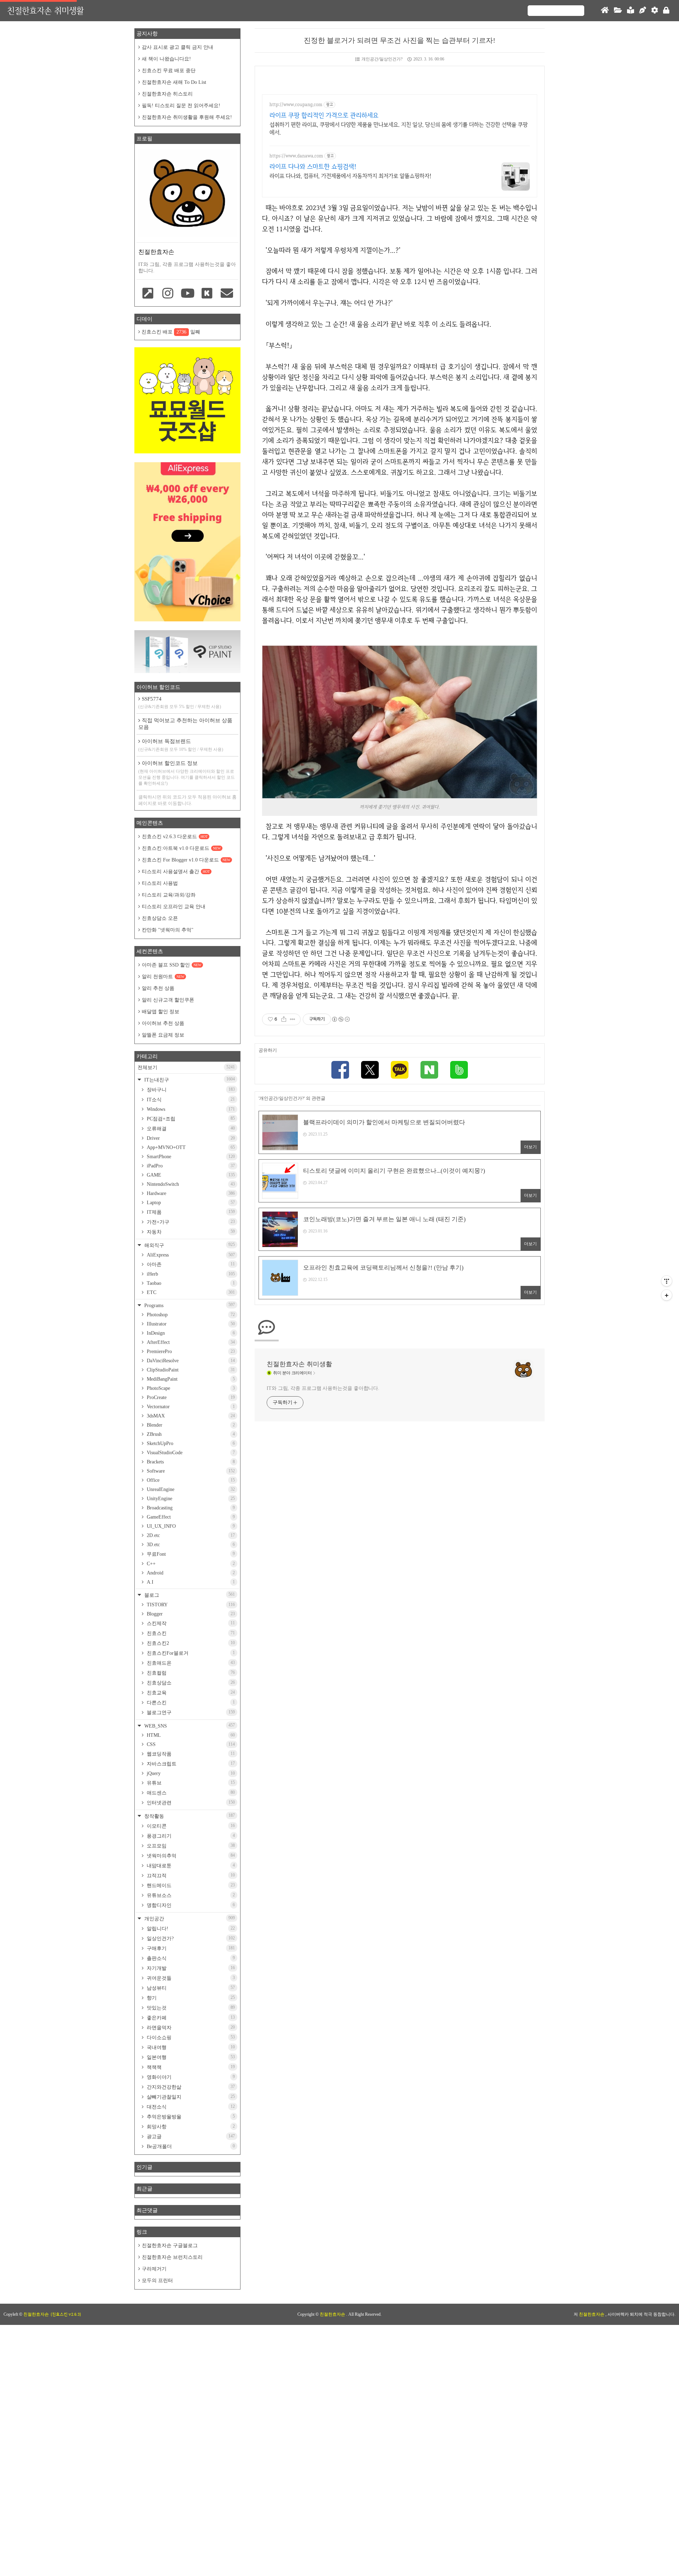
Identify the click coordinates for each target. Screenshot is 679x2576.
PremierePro (190, 1351)
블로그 (189, 1595)
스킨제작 (190, 1623)
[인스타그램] (168, 294)
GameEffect (190, 1517)
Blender (190, 1425)
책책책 (190, 2067)
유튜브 (190, 1783)
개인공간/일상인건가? (382, 59)
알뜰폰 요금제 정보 (163, 1035)
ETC (190, 1292)
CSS (190, 1744)
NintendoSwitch (190, 1184)
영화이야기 (190, 2077)
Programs (189, 1305)
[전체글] (618, 11)
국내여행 (190, 2047)
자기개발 (190, 1968)
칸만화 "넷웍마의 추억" (168, 930)
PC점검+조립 (190, 1119)
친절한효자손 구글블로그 (170, 2246)
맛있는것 (190, 2008)
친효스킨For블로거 (190, 1653)
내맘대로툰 (190, 1866)
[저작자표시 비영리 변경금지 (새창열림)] (341, 1019)
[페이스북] (340, 1071)
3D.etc (190, 1545)
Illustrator (190, 1324)
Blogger (190, 1614)
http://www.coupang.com (296, 105)
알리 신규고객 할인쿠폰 (168, 1000)
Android (190, 1573)
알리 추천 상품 (158, 988)
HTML (190, 1735)
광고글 (190, 2136)
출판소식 (190, 1958)
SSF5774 (180, 703)
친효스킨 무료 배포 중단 (169, 71)
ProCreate (190, 1397)
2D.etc (190, 1535)
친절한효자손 (333, 2314)
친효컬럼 (190, 1673)
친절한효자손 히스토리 (167, 94)
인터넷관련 (190, 1803)
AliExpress (190, 1255)
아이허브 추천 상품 (163, 1023)
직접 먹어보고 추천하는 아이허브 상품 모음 (185, 724)
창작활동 (189, 1816)
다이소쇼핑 (190, 2037)
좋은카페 (190, 2018)
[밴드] (459, 1071)
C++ (190, 1564)
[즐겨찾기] (148, 294)
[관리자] (655, 11)
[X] (370, 1071)
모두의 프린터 (157, 2281)
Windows (190, 1109)
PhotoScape (190, 1388)
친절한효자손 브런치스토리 (172, 2257)
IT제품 (190, 1212)
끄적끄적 (190, 1875)
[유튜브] (187, 294)
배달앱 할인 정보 (161, 1012)
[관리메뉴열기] (667, 1281)
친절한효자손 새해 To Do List (174, 82)
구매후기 (190, 1948)
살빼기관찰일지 (190, 2097)
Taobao (190, 1283)
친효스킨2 (190, 1643)
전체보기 (186, 1067)
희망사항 (190, 2127)
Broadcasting (190, 1508)
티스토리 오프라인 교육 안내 (174, 907)
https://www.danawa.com (296, 156)
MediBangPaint (190, 1379)
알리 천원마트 (163, 977)
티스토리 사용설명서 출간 (176, 872)
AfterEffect (190, 1342)
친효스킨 (190, 1633)
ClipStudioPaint (190, 1370)
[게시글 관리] (293, 1019)
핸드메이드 (190, 1885)
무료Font (190, 1554)
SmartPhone (190, 1157)
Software (190, 1471)
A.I (190, 1582)
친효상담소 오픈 (160, 918)
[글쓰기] (643, 11)
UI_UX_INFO (190, 1526)
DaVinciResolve (190, 1361)
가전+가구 (190, 1222)
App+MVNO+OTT (190, 1147)
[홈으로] (605, 11)
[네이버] (429, 1071)
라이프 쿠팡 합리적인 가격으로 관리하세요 (324, 115)
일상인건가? (190, 1938)
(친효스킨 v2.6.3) (66, 2314)
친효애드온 (190, 1663)
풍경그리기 (190, 1836)
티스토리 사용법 (160, 883)
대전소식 (190, 2107)
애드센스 (190, 1793)
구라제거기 (154, 2269)
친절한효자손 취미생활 (45, 10)
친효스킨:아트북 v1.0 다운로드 (181, 848)
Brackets (190, 1462)
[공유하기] (284, 1019)
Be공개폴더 (190, 2146)
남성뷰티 (190, 1988)
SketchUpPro (190, 1443)
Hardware (190, 1193)
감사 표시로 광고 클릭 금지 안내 (178, 47)
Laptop (190, 1203)
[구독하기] (667, 1295)
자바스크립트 (190, 1764)
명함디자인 (190, 1905)
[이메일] (227, 294)
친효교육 (190, 1693)
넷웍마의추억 (190, 1856)
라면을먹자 (190, 2027)
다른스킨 (190, 1702)
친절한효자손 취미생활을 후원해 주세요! (187, 117)
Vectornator (190, 1407)
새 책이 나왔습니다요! (166, 59)
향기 (190, 1998)
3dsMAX (190, 1416)
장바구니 (190, 1090)
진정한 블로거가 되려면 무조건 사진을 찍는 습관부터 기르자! (400, 40)
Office (190, 1480)
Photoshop (190, 1315)
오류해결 (190, 1129)
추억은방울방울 (190, 2117)
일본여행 (190, 2057)
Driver (190, 1138)
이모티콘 (190, 1826)
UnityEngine (190, 1499)
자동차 (190, 1232)
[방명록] (631, 11)
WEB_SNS (189, 1726)
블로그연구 (190, 1712)
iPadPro (190, 1166)
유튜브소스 (190, 1895)
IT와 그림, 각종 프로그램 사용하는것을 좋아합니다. (323, 1388)
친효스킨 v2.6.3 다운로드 (175, 837)
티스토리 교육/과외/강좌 (169, 895)
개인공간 (189, 1918)
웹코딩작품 (190, 1754)
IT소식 (190, 1100)
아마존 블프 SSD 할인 (172, 965)
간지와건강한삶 (190, 2087)
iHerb (190, 1274)
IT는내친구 (189, 1080)
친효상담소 (190, 1683)
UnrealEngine (190, 1489)
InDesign (190, 1333)
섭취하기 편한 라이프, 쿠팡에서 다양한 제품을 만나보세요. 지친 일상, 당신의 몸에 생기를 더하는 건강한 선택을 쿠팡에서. (399, 129)
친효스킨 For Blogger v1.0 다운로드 (186, 860)
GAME (190, 1175)
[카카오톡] (400, 1071)
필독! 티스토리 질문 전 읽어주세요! (181, 106)
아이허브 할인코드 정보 (187, 773)
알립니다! (190, 1928)
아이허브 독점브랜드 (181, 745)
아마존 (190, 1264)
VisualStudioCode (190, 1453)
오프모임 (190, 1846)
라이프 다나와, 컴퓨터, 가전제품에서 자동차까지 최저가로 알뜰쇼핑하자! (350, 176)
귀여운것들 (190, 1978)
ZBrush (190, 1434)
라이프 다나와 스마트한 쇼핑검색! (313, 166)
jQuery (190, 1773)
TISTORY (190, 1605)
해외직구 (189, 1245)
